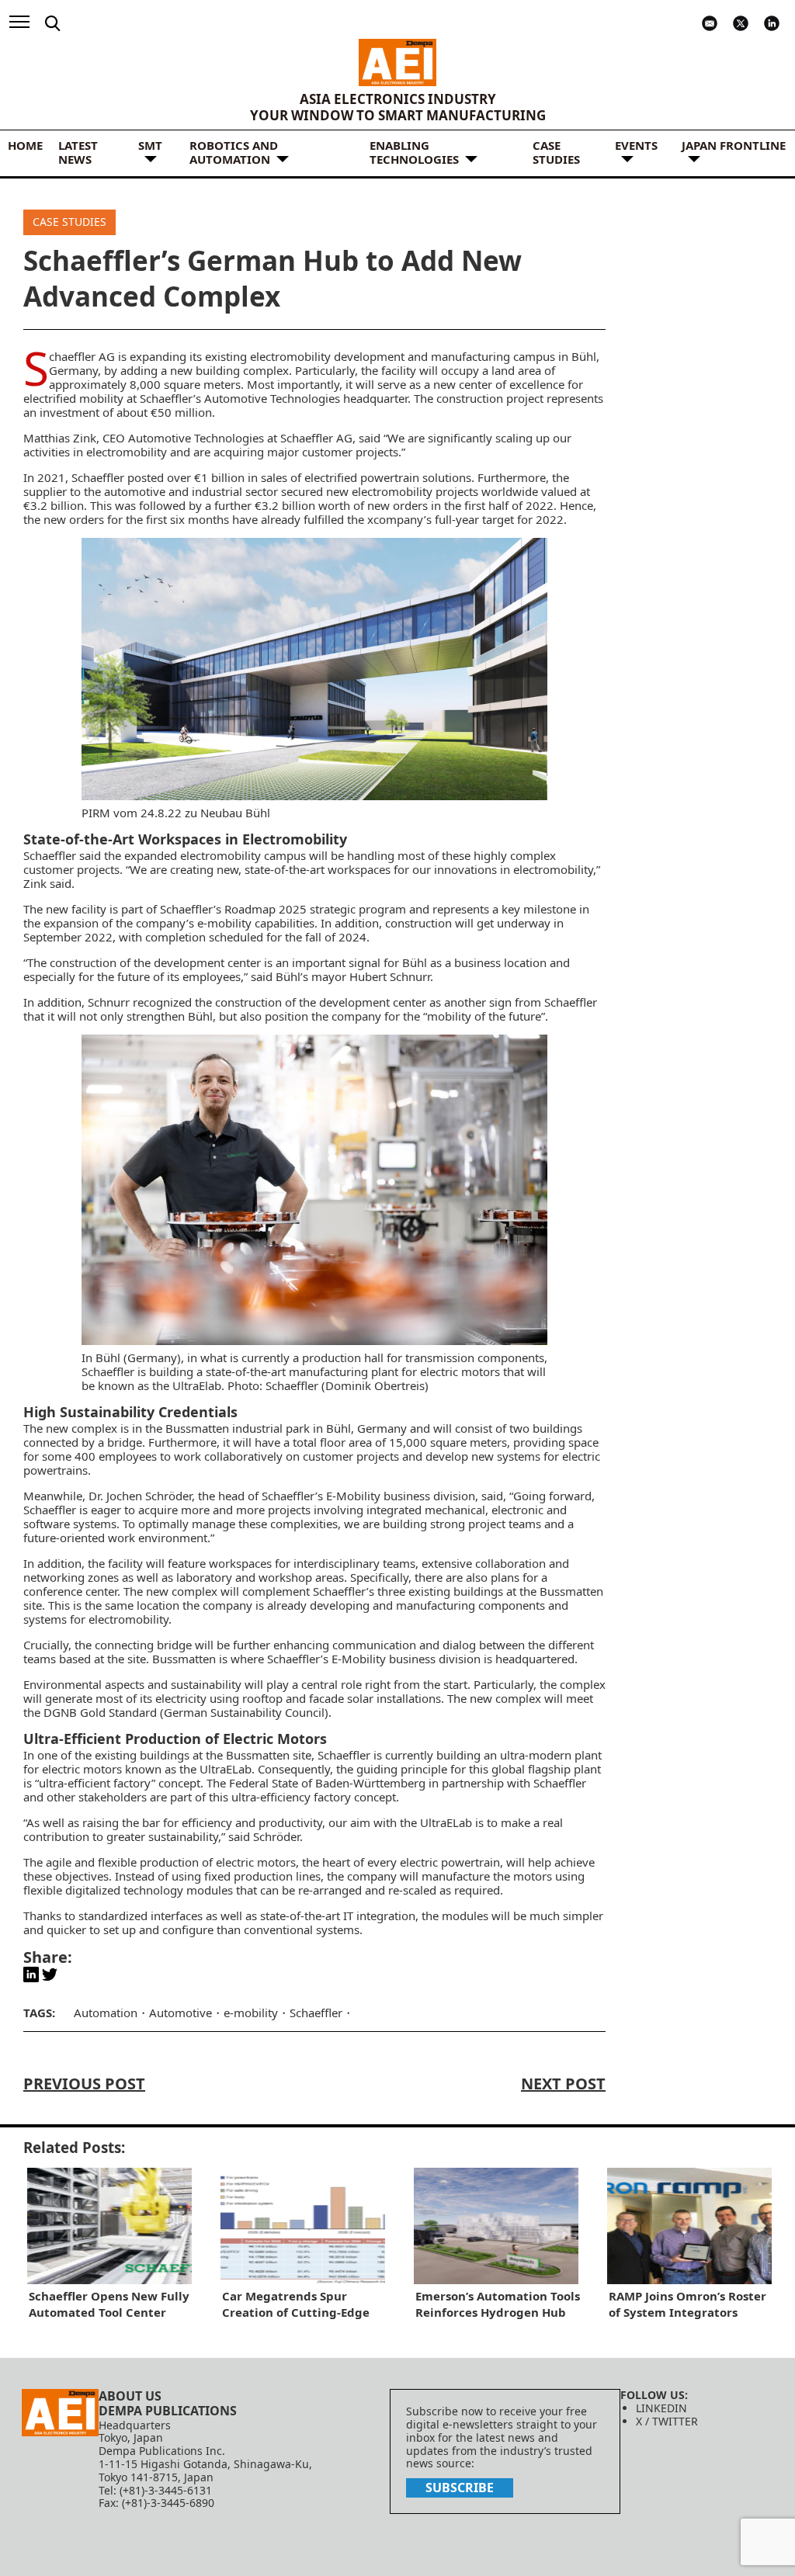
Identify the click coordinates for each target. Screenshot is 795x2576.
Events (636, 145)
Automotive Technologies (272, 398)
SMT (150, 145)
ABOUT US (130, 2396)
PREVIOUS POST (84, 2084)
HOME (25, 145)
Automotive (181, 2013)
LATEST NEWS (78, 152)
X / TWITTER (667, 2421)
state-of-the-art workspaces (318, 869)
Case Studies (556, 152)
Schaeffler (50, 855)
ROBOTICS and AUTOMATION (234, 152)
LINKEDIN (661, 2408)
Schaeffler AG (82, 356)
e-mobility (224, 923)
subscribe (460, 2488)
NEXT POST (563, 2084)
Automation (106, 2013)
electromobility (392, 491)
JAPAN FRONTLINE (734, 145)
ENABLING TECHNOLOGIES (414, 152)
